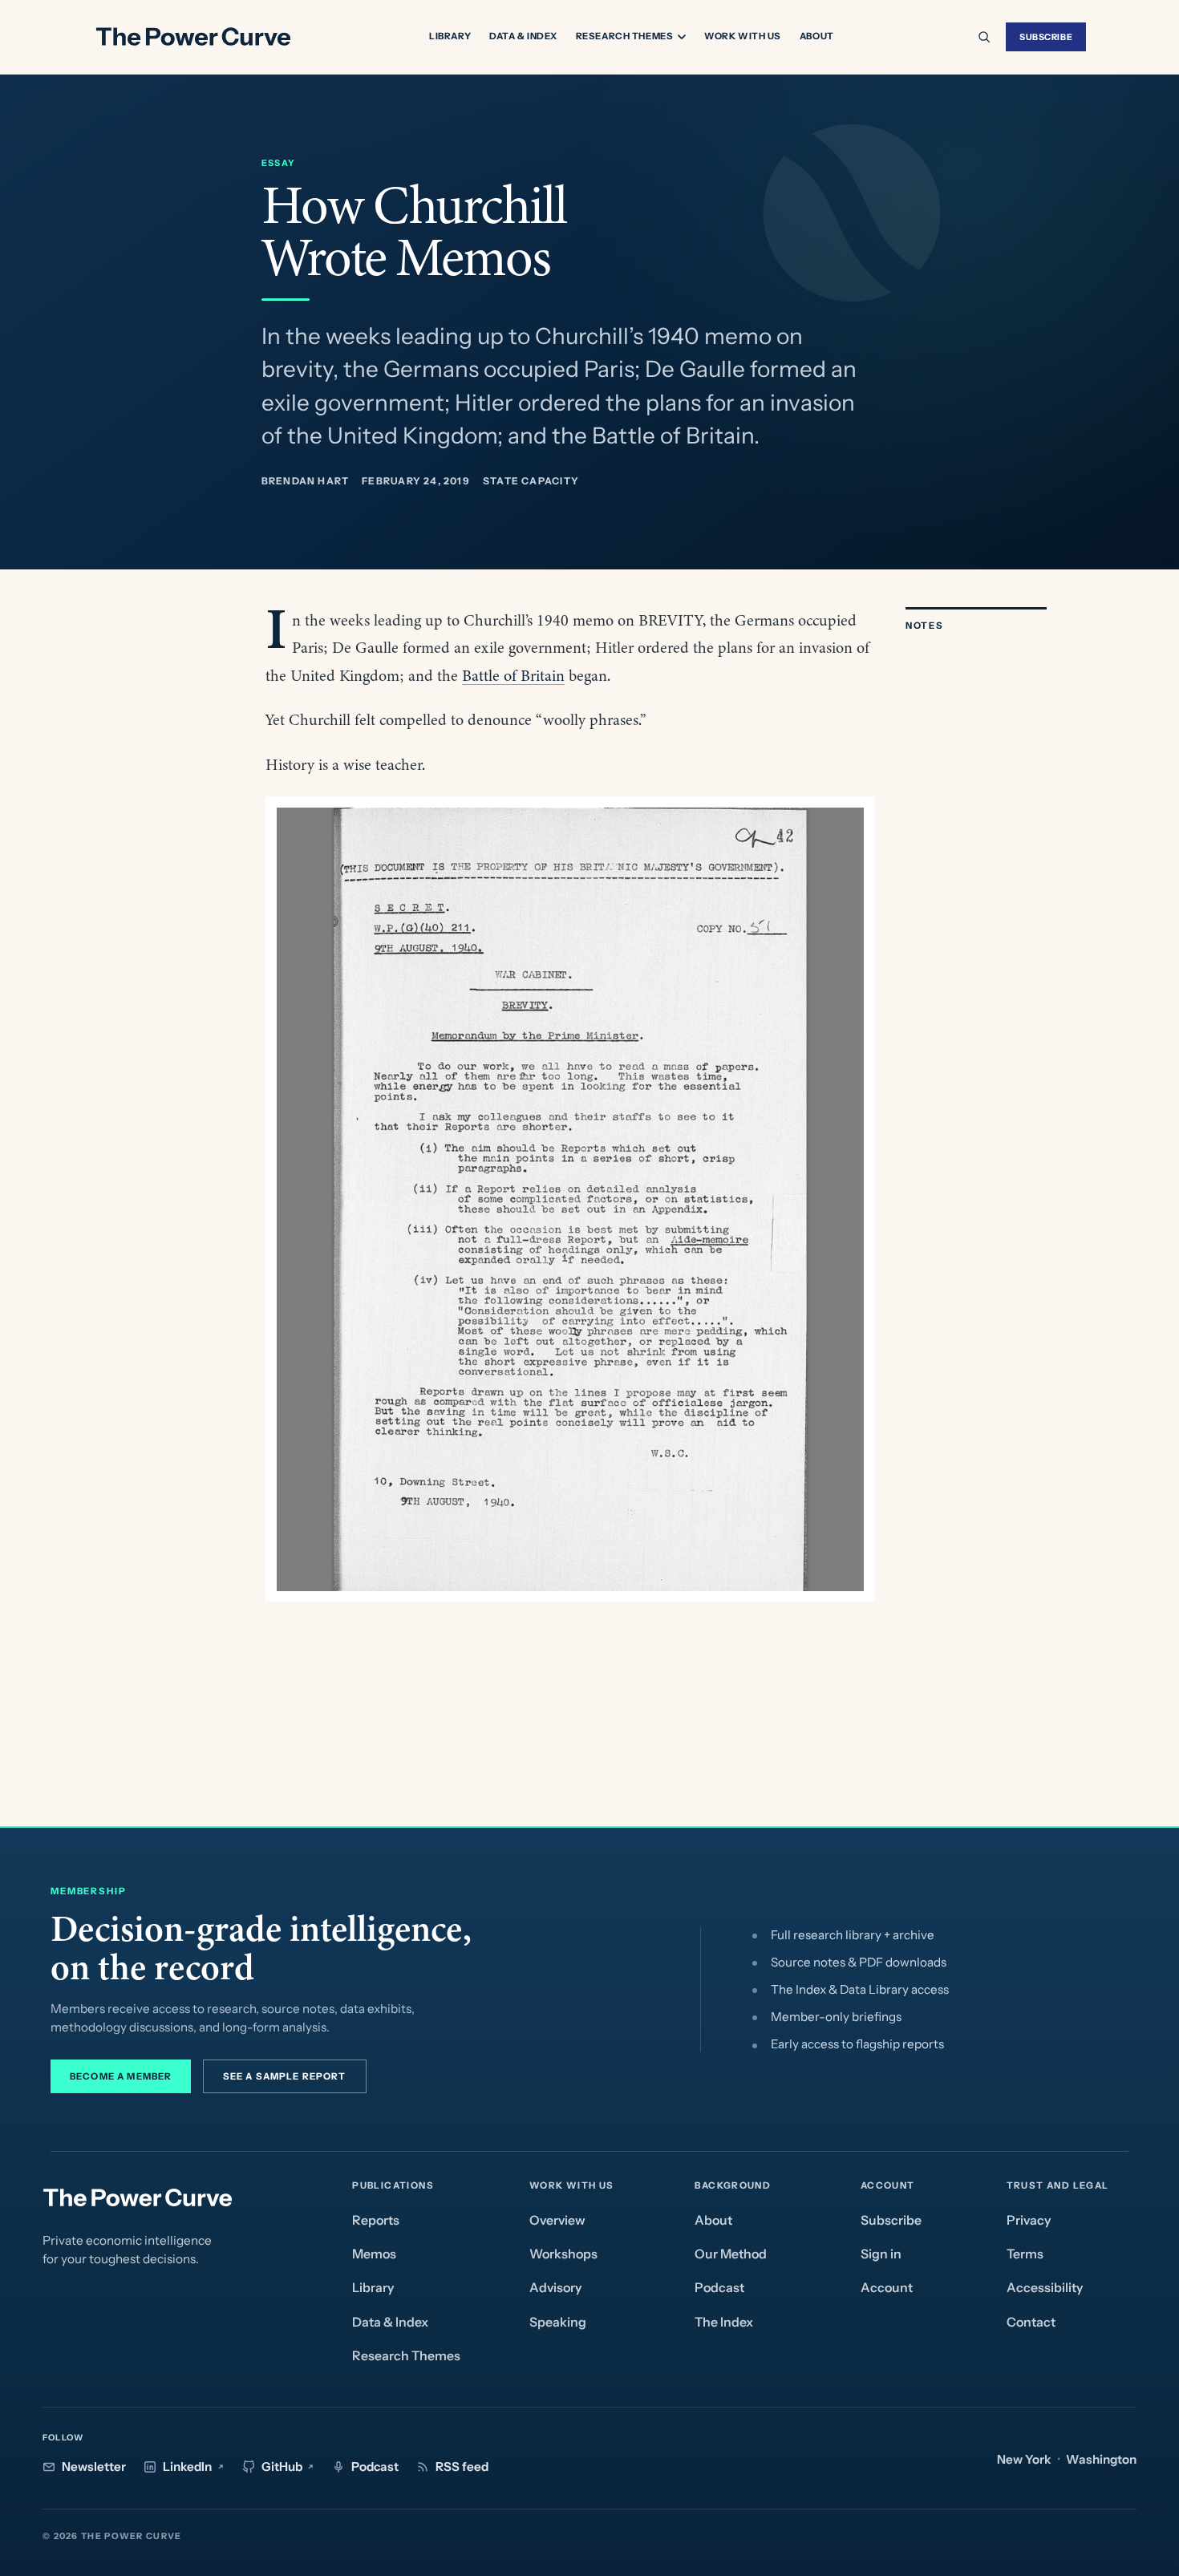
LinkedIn (187, 2467)
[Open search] (984, 37)
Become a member (121, 2076)
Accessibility (1045, 2288)
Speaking (558, 2322)
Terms (1025, 2254)
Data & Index (523, 36)
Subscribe (1046, 37)
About (817, 36)
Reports (376, 2220)
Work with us (743, 36)
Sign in (881, 2254)
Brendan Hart (306, 481)
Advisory (555, 2288)
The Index (724, 2322)
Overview (557, 2220)
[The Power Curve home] (192, 37)
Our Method (731, 2254)
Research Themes (625, 37)
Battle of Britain (513, 676)
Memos (374, 2254)
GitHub (282, 2467)
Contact (1031, 2322)
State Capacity (531, 481)
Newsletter (94, 2467)
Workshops (563, 2254)
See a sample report (285, 2076)
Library (450, 36)
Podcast (719, 2288)
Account (887, 2288)
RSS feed (462, 2467)
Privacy (1029, 2220)
